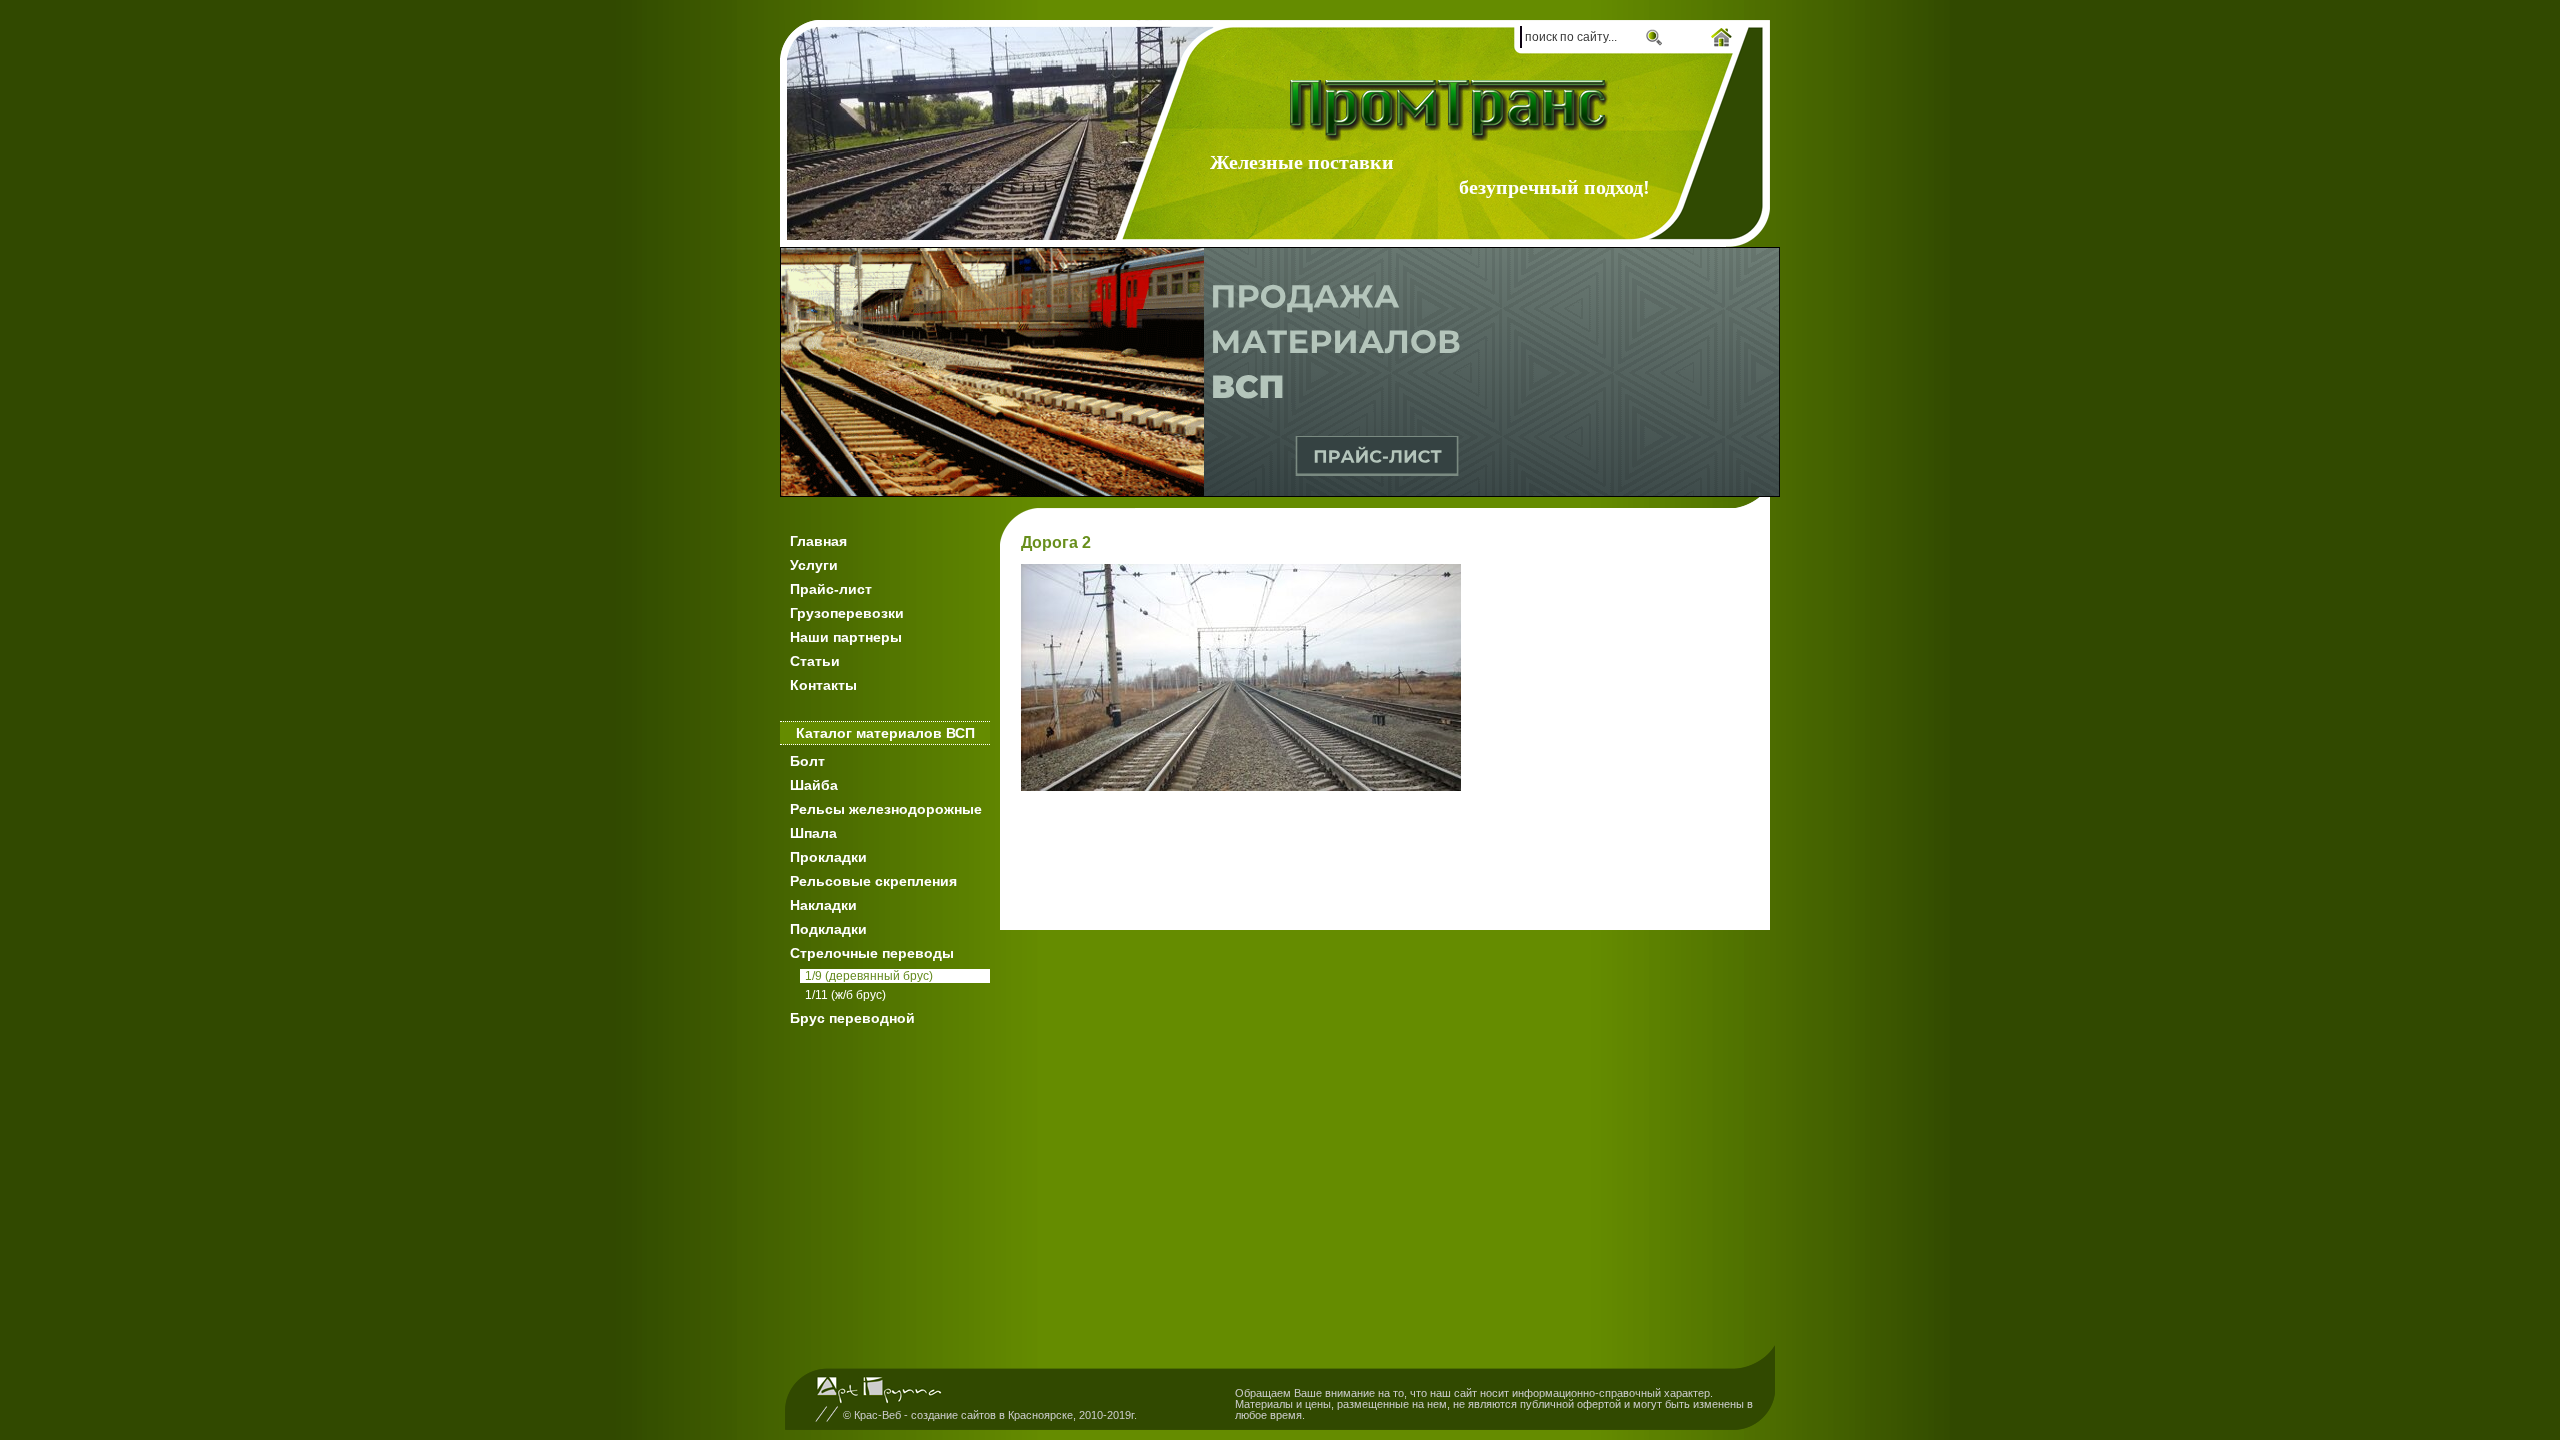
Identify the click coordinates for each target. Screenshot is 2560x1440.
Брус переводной (852, 1018)
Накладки (823, 905)
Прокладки (828, 857)
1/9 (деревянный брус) (869, 976)
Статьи (815, 661)
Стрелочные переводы (872, 953)
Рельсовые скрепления (873, 881)
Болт (807, 761)
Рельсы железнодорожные (886, 809)
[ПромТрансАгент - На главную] (1452, 110)
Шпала (813, 833)
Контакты (823, 685)
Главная (818, 541)
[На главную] (1722, 39)
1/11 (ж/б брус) (845, 995)
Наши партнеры (846, 637)
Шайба (814, 785)
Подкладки (828, 929)
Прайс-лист (831, 589)
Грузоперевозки (847, 613)
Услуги (814, 565)
